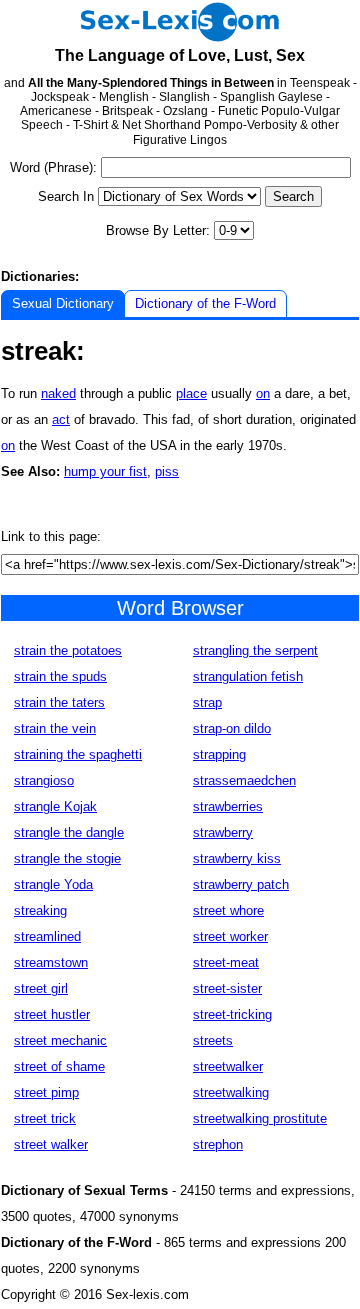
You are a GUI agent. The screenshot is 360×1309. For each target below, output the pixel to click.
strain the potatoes (68, 650)
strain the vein (55, 728)
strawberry (223, 832)
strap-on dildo (232, 728)
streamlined (47, 936)
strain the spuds (60, 676)
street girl (41, 988)
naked (58, 393)
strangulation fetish (248, 676)
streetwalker (228, 1066)
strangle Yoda (53, 884)
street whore (228, 910)
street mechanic (60, 1040)
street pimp (46, 1092)
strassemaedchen (244, 780)
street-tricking (232, 1014)
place (191, 393)
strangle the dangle (69, 832)
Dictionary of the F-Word (205, 303)
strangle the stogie (67, 858)
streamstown (51, 962)
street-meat (226, 962)
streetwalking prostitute (260, 1118)
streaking (40, 910)
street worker (230, 936)
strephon (218, 1144)
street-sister (227, 988)
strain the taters (59, 702)
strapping (219, 754)
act (61, 419)
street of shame (59, 1066)
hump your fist (105, 471)
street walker (51, 1144)
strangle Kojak (55, 806)
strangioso (44, 780)
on (263, 393)
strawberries (228, 806)
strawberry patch (241, 884)
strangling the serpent (255, 650)
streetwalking (231, 1092)
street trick (45, 1118)
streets (213, 1040)
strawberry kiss (237, 858)
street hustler (52, 1014)
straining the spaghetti (78, 754)
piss (167, 471)
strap (207, 702)
